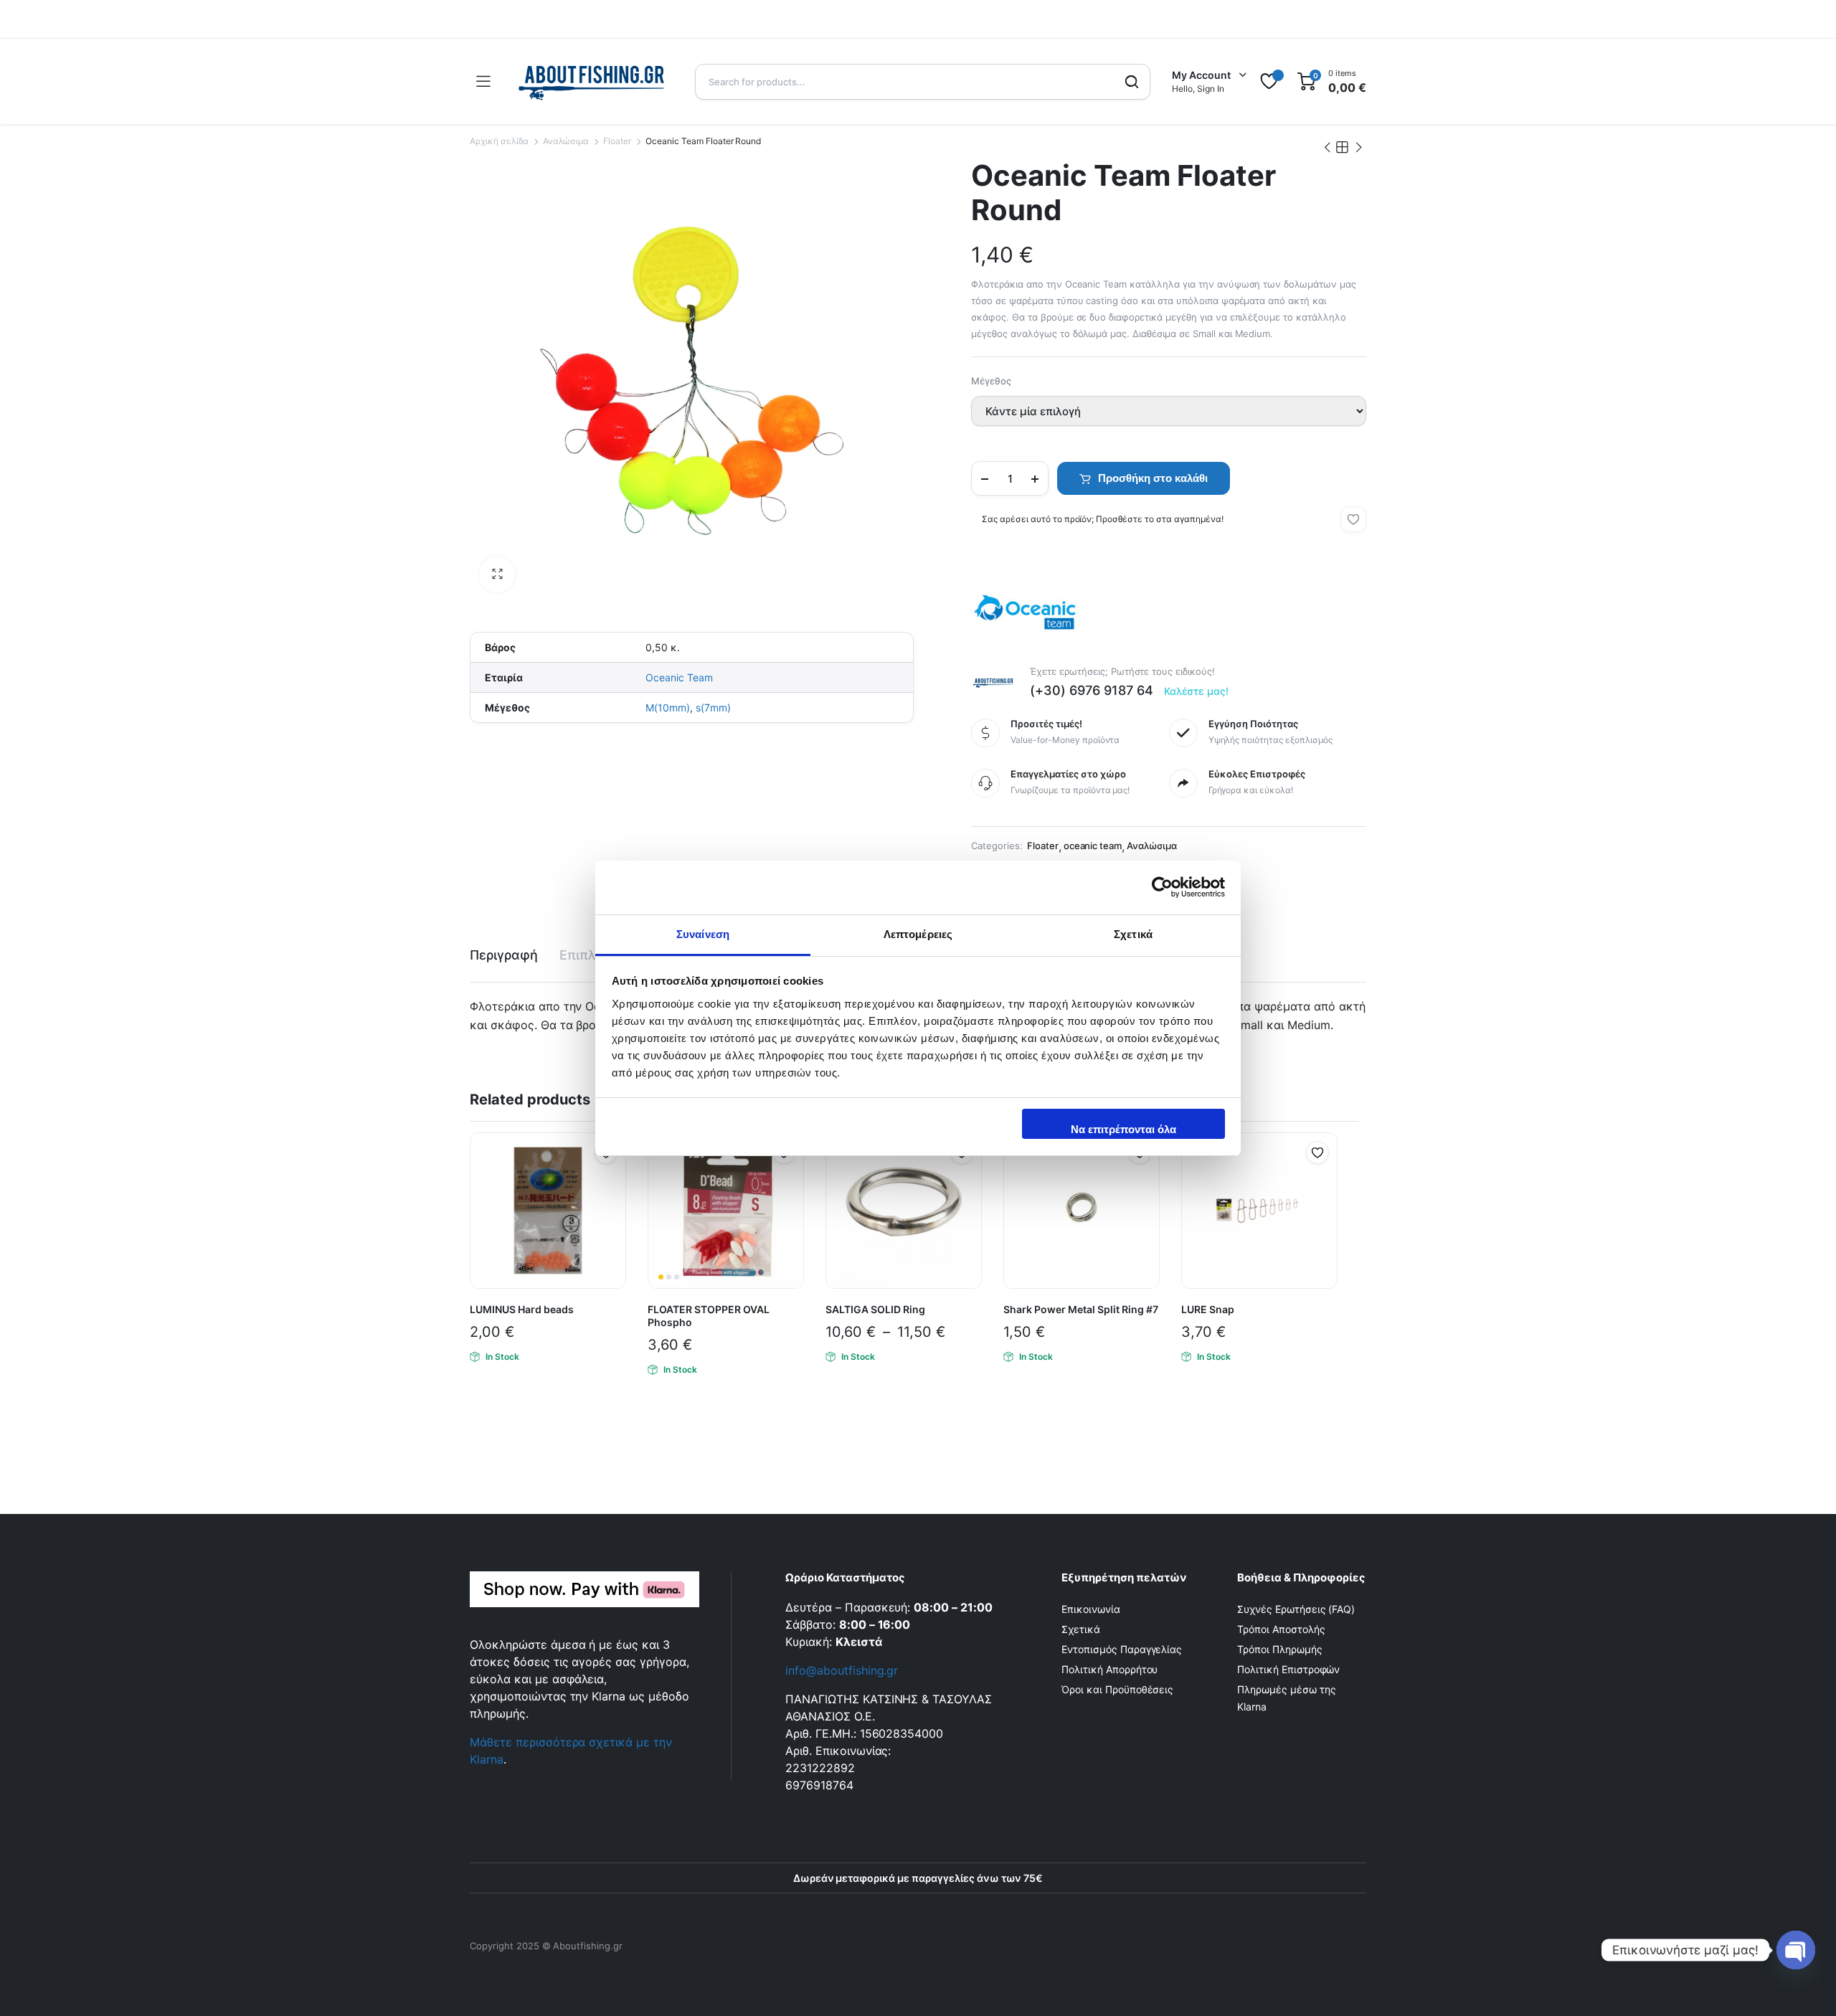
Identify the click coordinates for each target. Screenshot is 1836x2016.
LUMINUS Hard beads (522, 1309)
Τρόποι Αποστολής (1281, 1629)
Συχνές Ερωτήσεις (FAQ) (1296, 1609)
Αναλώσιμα (566, 141)
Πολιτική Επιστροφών (1288, 1669)
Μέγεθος (991, 381)
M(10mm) (668, 708)
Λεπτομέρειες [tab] (918, 934)
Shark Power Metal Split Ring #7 (1081, 1309)
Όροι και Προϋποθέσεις (1117, 1689)
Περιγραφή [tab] (504, 955)
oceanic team (1093, 846)
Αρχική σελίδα (499, 141)
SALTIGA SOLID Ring (875, 1309)
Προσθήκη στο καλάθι (1153, 478)
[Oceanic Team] (1025, 612)
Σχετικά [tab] (1133, 934)
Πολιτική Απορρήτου (1109, 1669)
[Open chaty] (1796, 1950)
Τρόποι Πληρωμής (1280, 1649)
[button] (497, 574)
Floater (617, 141)
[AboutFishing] (592, 81)
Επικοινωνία (1091, 1609)
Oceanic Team (679, 677)
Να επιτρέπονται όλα (1123, 1129)
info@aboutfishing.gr (842, 1670)
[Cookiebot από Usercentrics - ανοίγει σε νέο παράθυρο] (1162, 887)
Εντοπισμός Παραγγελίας (1122, 1649)
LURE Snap (1208, 1309)
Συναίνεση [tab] (703, 934)
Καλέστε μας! (1197, 691)
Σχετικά (1081, 1629)
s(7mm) (713, 708)
